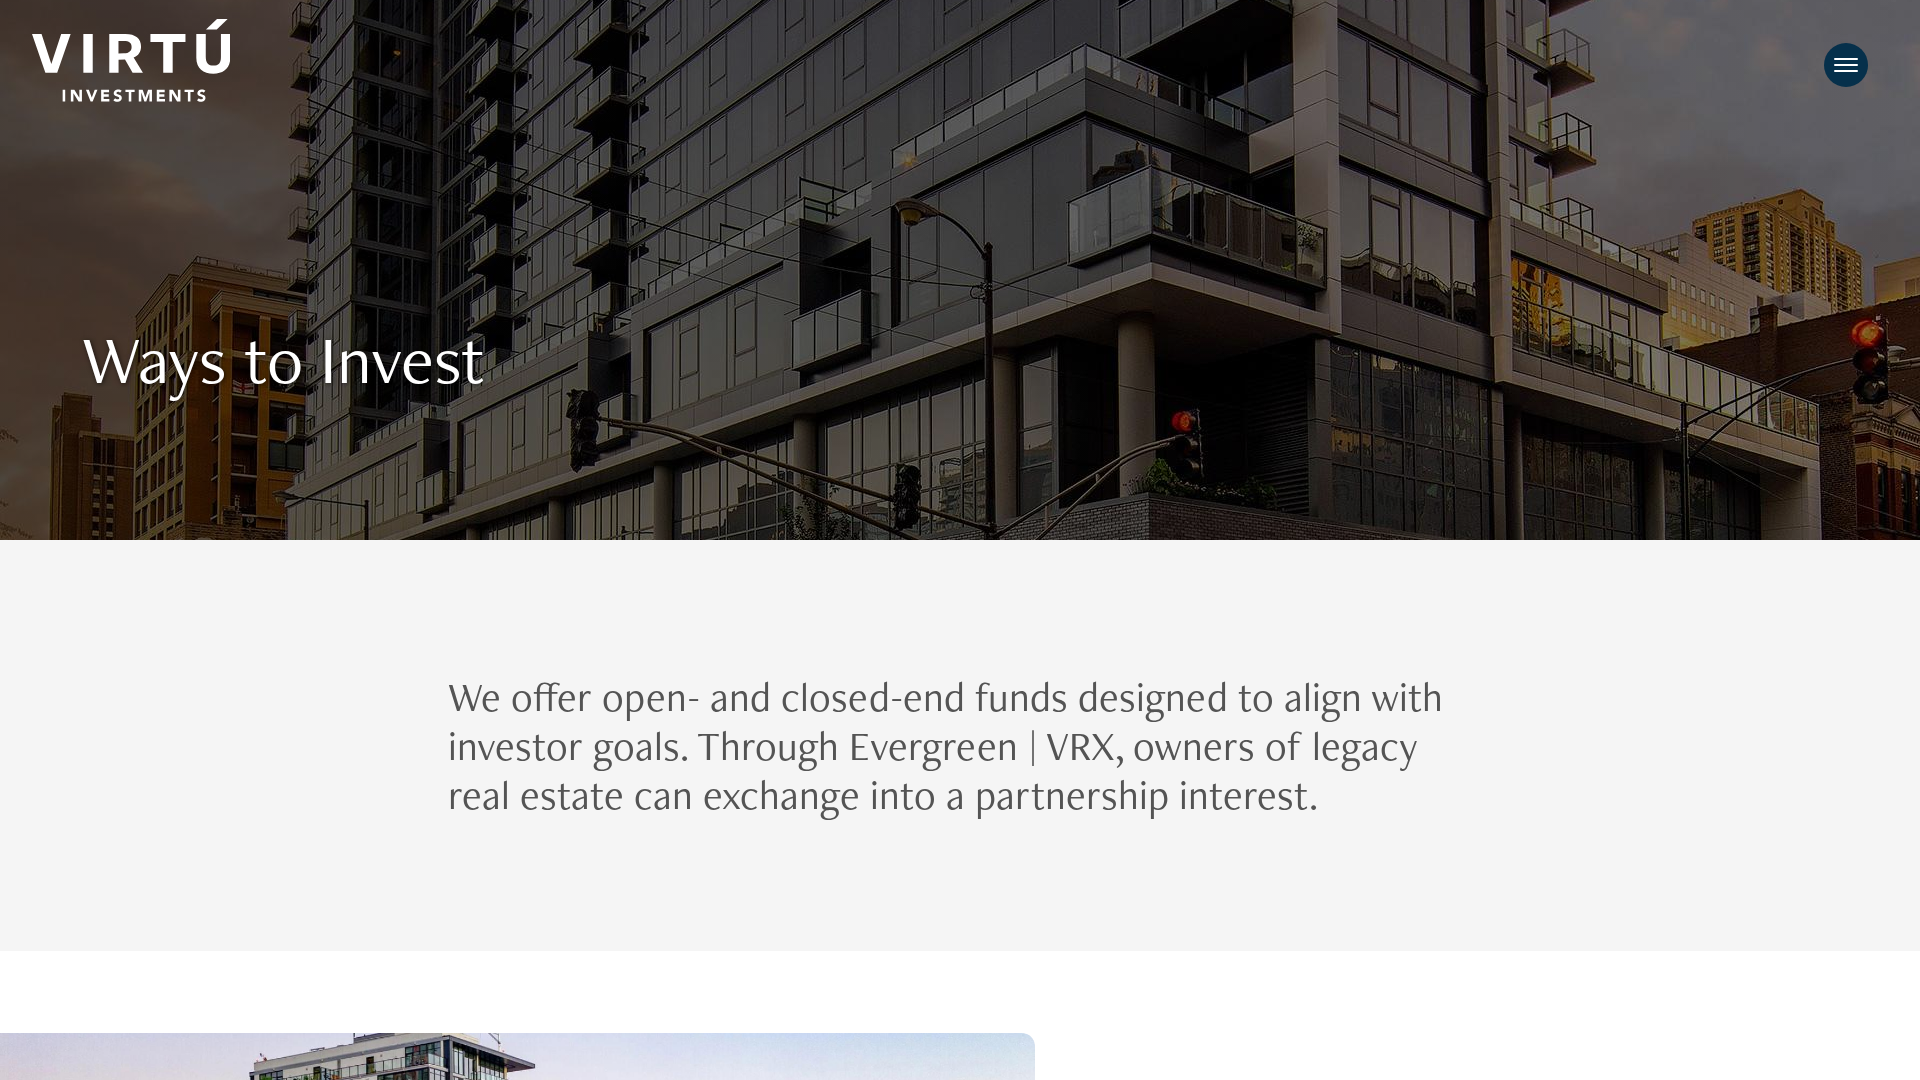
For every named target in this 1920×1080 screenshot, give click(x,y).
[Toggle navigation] (1846, 65)
